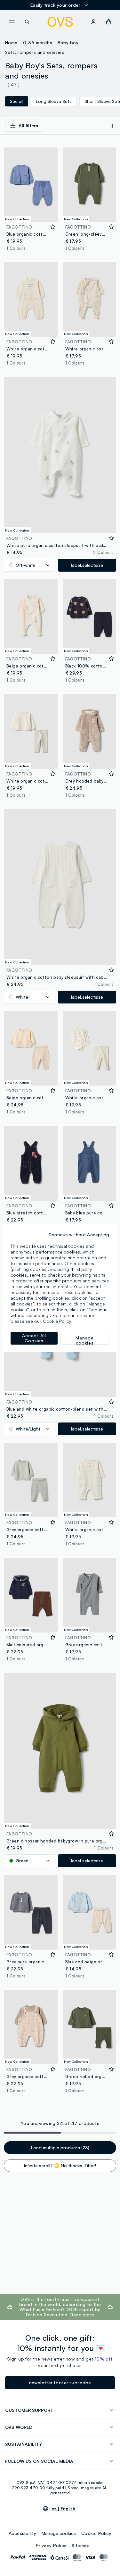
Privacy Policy (51, 2545)
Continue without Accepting (79, 1234)
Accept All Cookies (34, 1338)
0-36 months (38, 42)
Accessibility (22, 2533)
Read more (82, 2315)
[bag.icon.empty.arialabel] (109, 22)
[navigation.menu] (12, 22)
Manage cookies (59, 2533)
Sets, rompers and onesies (35, 52)
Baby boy (68, 42)
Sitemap (81, 2545)
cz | (63, 2509)
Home (11, 42)
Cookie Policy (96, 2533)
